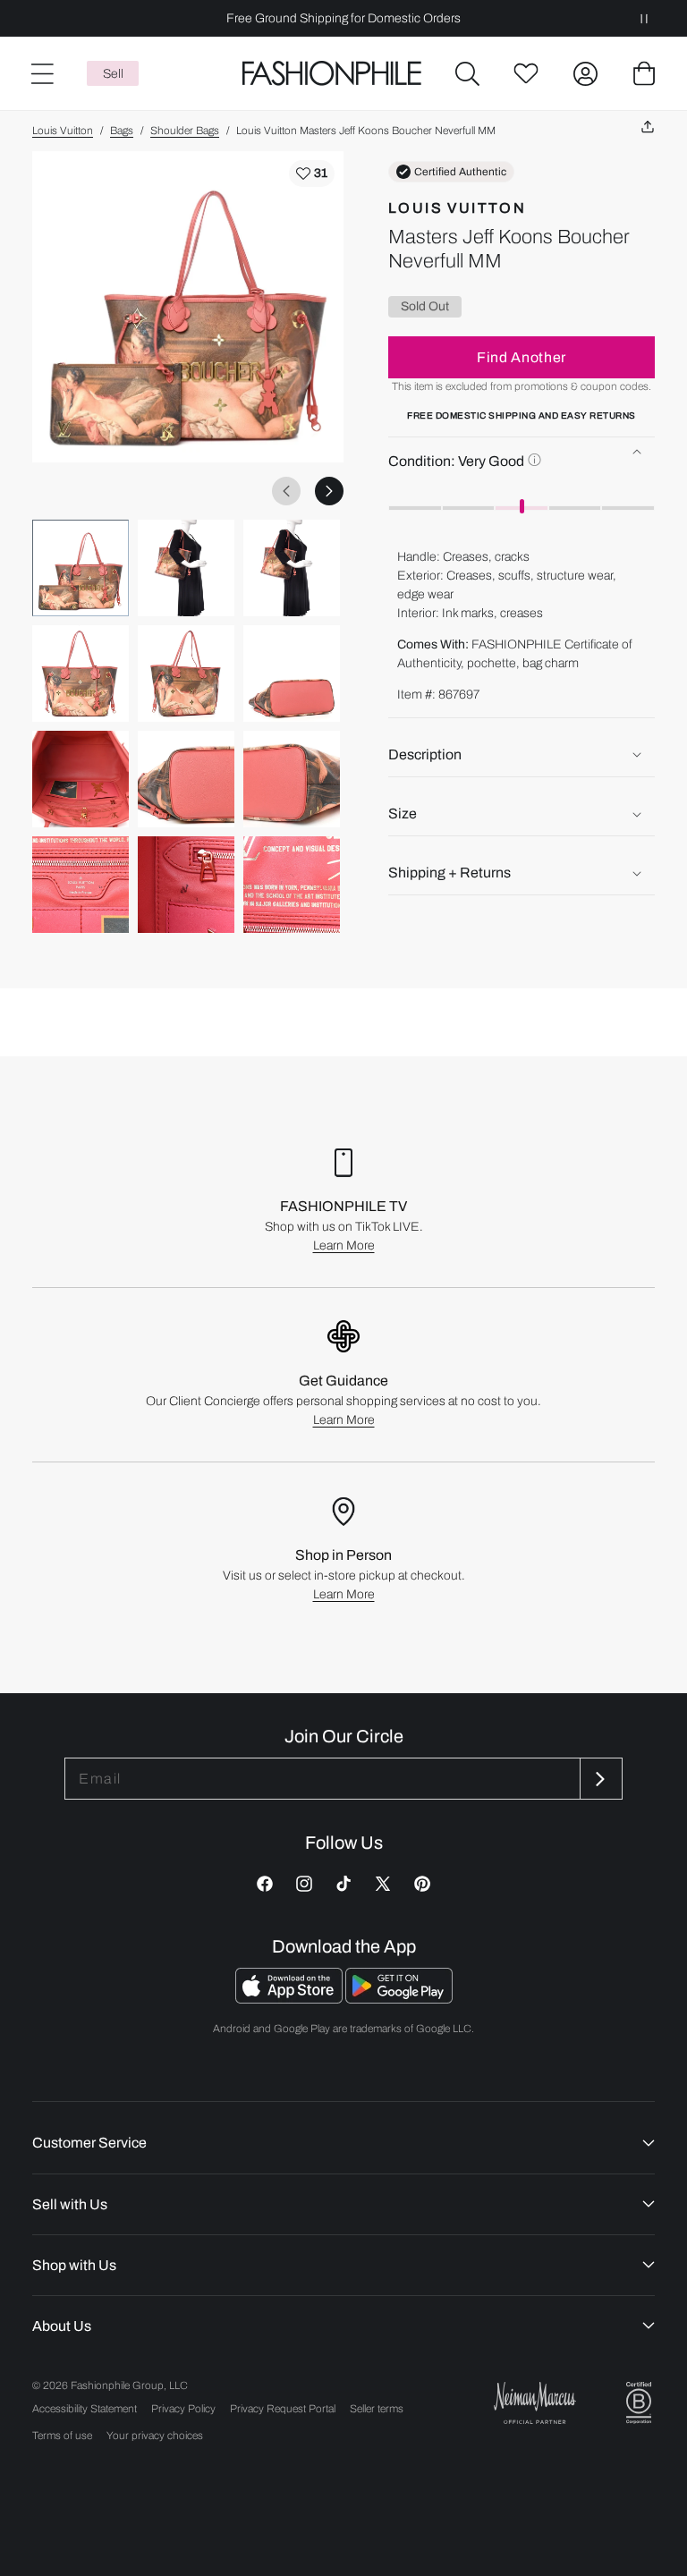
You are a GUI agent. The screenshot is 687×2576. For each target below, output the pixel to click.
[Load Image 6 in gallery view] (292, 674)
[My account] (585, 73)
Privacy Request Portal (283, 2409)
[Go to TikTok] (343, 1884)
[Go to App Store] (290, 1999)
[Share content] (648, 127)
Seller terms (377, 2409)
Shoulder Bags (185, 131)
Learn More (344, 1246)
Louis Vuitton (63, 131)
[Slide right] (329, 491)
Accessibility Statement (85, 2409)
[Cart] (644, 73)
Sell (113, 74)
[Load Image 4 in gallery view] (81, 674)
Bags (122, 131)
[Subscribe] (599, 1779)
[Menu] (41, 73)
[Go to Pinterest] (422, 1884)
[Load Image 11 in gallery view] (186, 885)
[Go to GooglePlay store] (399, 1999)
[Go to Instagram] (304, 1884)
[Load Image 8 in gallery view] (186, 779)
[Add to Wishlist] (312, 174)
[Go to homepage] (332, 74)
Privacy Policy (183, 2409)
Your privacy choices (155, 2436)
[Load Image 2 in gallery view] (186, 568)
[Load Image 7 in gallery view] (81, 779)
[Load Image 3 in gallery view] (292, 568)
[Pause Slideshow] (644, 18)
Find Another (522, 357)
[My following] (526, 73)
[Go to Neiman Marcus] (535, 2403)
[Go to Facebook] (265, 1884)
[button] (467, 73)
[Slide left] (286, 491)
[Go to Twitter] (383, 1884)
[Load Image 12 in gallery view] (292, 885)
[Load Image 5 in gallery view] (186, 674)
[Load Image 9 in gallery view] (292, 779)
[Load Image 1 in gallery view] (81, 568)
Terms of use (62, 2436)
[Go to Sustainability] (639, 2403)
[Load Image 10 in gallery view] (81, 885)
